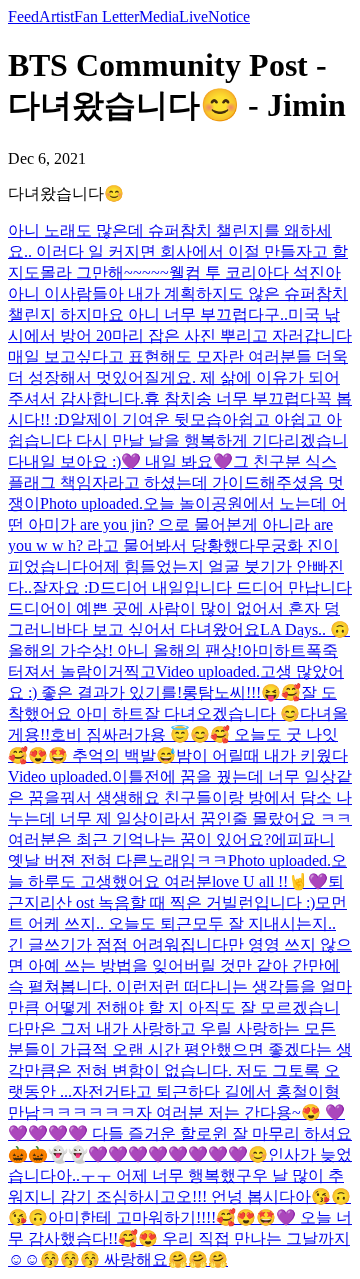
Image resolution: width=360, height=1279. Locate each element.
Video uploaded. (208, 671)
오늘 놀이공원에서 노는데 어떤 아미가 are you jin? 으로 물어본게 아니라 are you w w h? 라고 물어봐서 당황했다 (177, 524)
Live (193, 16)
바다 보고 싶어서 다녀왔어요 (158, 629)
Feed (23, 16)
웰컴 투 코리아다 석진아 (255, 272)
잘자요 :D (66, 587)
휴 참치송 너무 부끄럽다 (230, 398)
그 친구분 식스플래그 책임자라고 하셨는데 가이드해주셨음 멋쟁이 (176, 482)
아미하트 (274, 650)
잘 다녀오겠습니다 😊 (222, 713)
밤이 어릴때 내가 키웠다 (262, 755)
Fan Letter (106, 16)
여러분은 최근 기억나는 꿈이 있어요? (139, 839)
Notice (229, 16)
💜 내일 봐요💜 (177, 461)
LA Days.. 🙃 (305, 629)
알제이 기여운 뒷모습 (146, 419)
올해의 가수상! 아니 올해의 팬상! (125, 650)
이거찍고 (124, 671)
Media (159, 16)
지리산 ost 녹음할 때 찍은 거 (123, 902)
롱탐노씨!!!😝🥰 (241, 692)
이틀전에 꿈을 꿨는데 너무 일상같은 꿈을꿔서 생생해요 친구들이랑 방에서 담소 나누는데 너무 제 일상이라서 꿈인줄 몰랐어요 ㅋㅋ (180, 797)
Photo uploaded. (91, 503)
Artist (56, 16)
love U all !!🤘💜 (270, 881)
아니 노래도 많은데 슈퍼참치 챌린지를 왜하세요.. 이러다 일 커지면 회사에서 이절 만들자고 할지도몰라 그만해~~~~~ (178, 251)
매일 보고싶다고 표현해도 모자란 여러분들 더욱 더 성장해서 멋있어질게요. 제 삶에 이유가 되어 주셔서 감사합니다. (178, 377)
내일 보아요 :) (72, 461)
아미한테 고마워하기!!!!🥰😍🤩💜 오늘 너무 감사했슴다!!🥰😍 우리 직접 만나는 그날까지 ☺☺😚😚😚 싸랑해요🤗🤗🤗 (180, 1238)
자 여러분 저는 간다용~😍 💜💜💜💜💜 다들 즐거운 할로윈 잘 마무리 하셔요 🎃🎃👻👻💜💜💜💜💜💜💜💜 (180, 1133)
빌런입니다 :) (268, 902)
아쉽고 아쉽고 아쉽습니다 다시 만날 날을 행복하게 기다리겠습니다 (178, 440)
